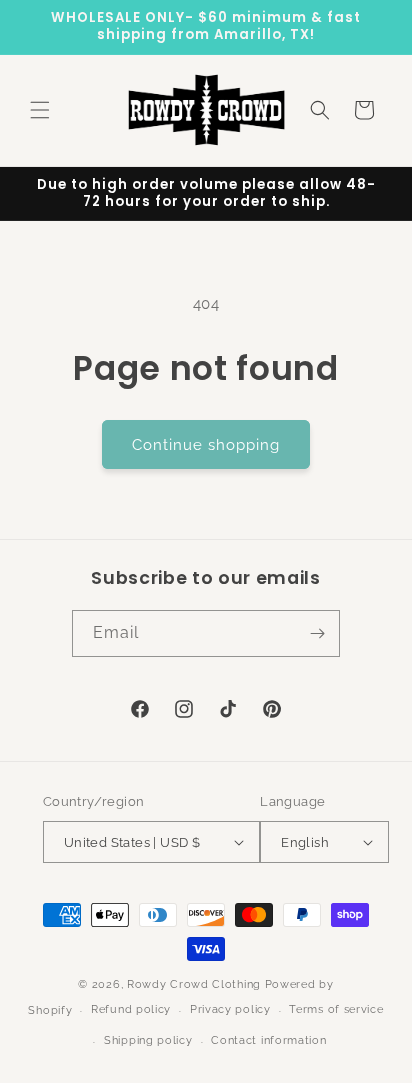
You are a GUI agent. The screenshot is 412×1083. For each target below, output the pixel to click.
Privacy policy (230, 1009)
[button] (40, 110)
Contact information (268, 1040)
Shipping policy (148, 1040)
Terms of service (336, 1009)
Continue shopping (206, 445)
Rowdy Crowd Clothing (194, 984)
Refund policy (131, 1009)
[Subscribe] (317, 633)
